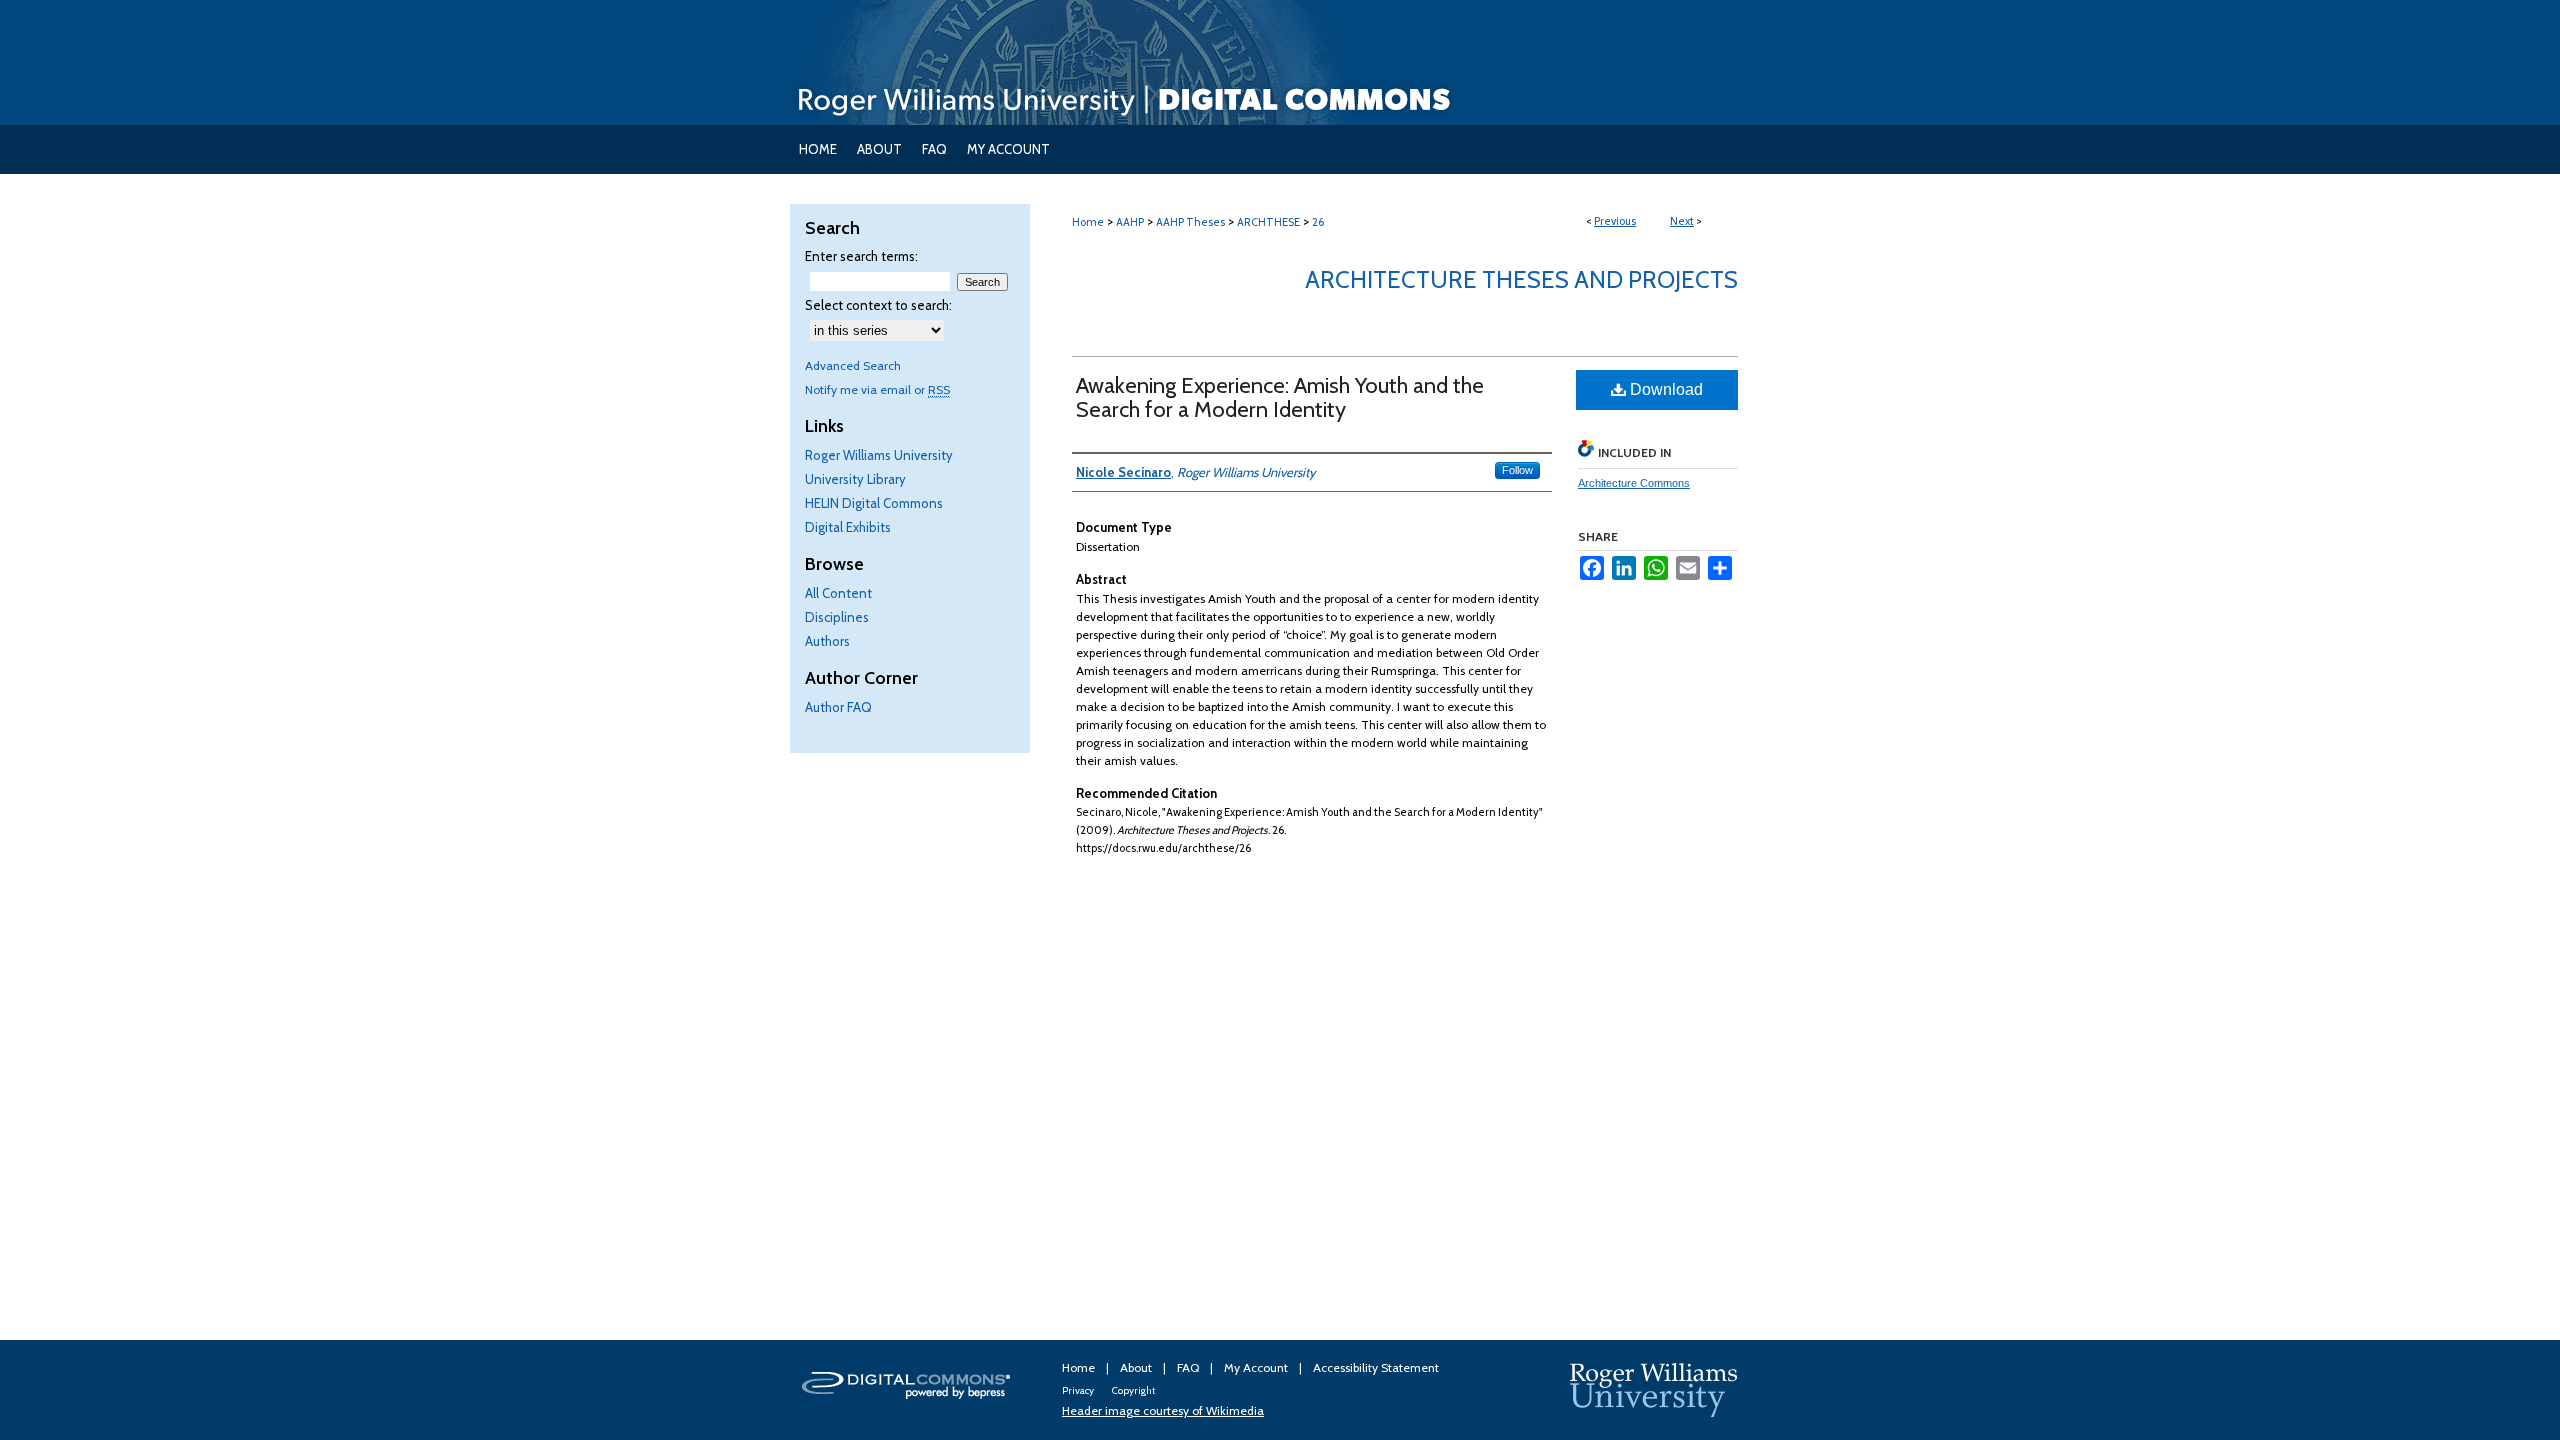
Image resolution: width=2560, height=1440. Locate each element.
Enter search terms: (861, 256)
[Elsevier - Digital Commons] (910, 1390)
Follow (1517, 470)
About (1137, 1367)
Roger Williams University (879, 455)
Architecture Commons (1634, 483)
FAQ (1189, 1367)
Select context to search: (878, 305)
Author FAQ (838, 707)
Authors (827, 641)
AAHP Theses (1190, 222)
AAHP (1130, 222)
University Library (855, 479)
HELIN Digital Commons (874, 503)
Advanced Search (853, 365)
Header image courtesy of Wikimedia (1163, 1410)
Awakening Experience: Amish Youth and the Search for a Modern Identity (1280, 397)
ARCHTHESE (1268, 222)
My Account (1257, 1367)
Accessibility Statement (1376, 1367)
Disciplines (837, 617)
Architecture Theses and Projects (1521, 279)
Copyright (1133, 1390)
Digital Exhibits (848, 527)
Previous (1615, 221)
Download (1664, 389)
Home (1088, 222)
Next (1682, 221)
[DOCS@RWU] (1280, 62)
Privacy (1079, 1390)
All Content (838, 593)
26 (1318, 222)
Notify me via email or (877, 389)
